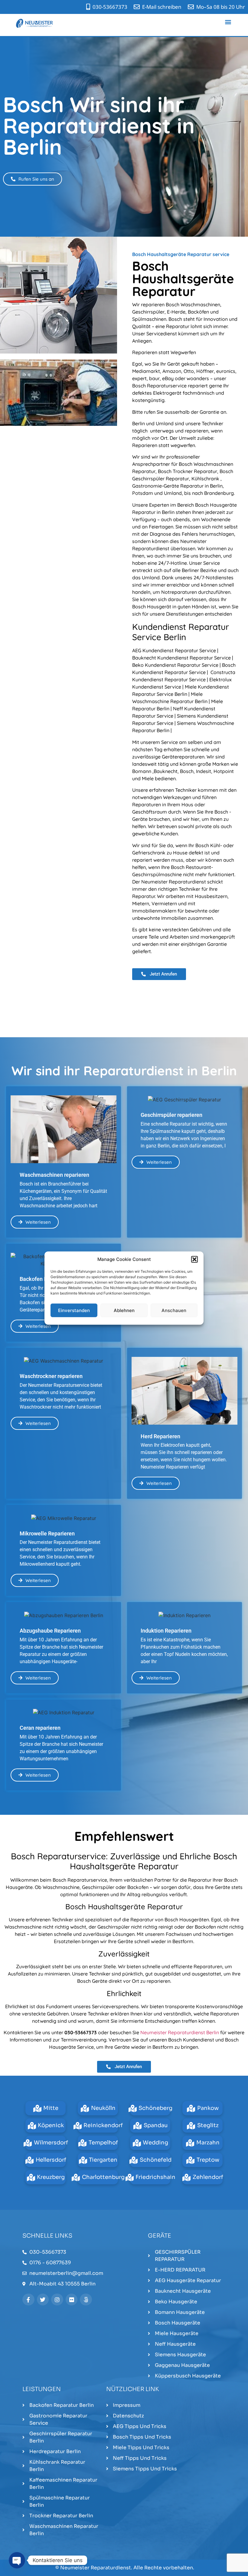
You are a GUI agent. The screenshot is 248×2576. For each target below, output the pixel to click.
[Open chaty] (17, 2560)
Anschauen (174, 1310)
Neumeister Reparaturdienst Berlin (180, 2032)
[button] (194, 1259)
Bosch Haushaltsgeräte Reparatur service (181, 254)
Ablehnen (124, 1310)
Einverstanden (74, 1310)
